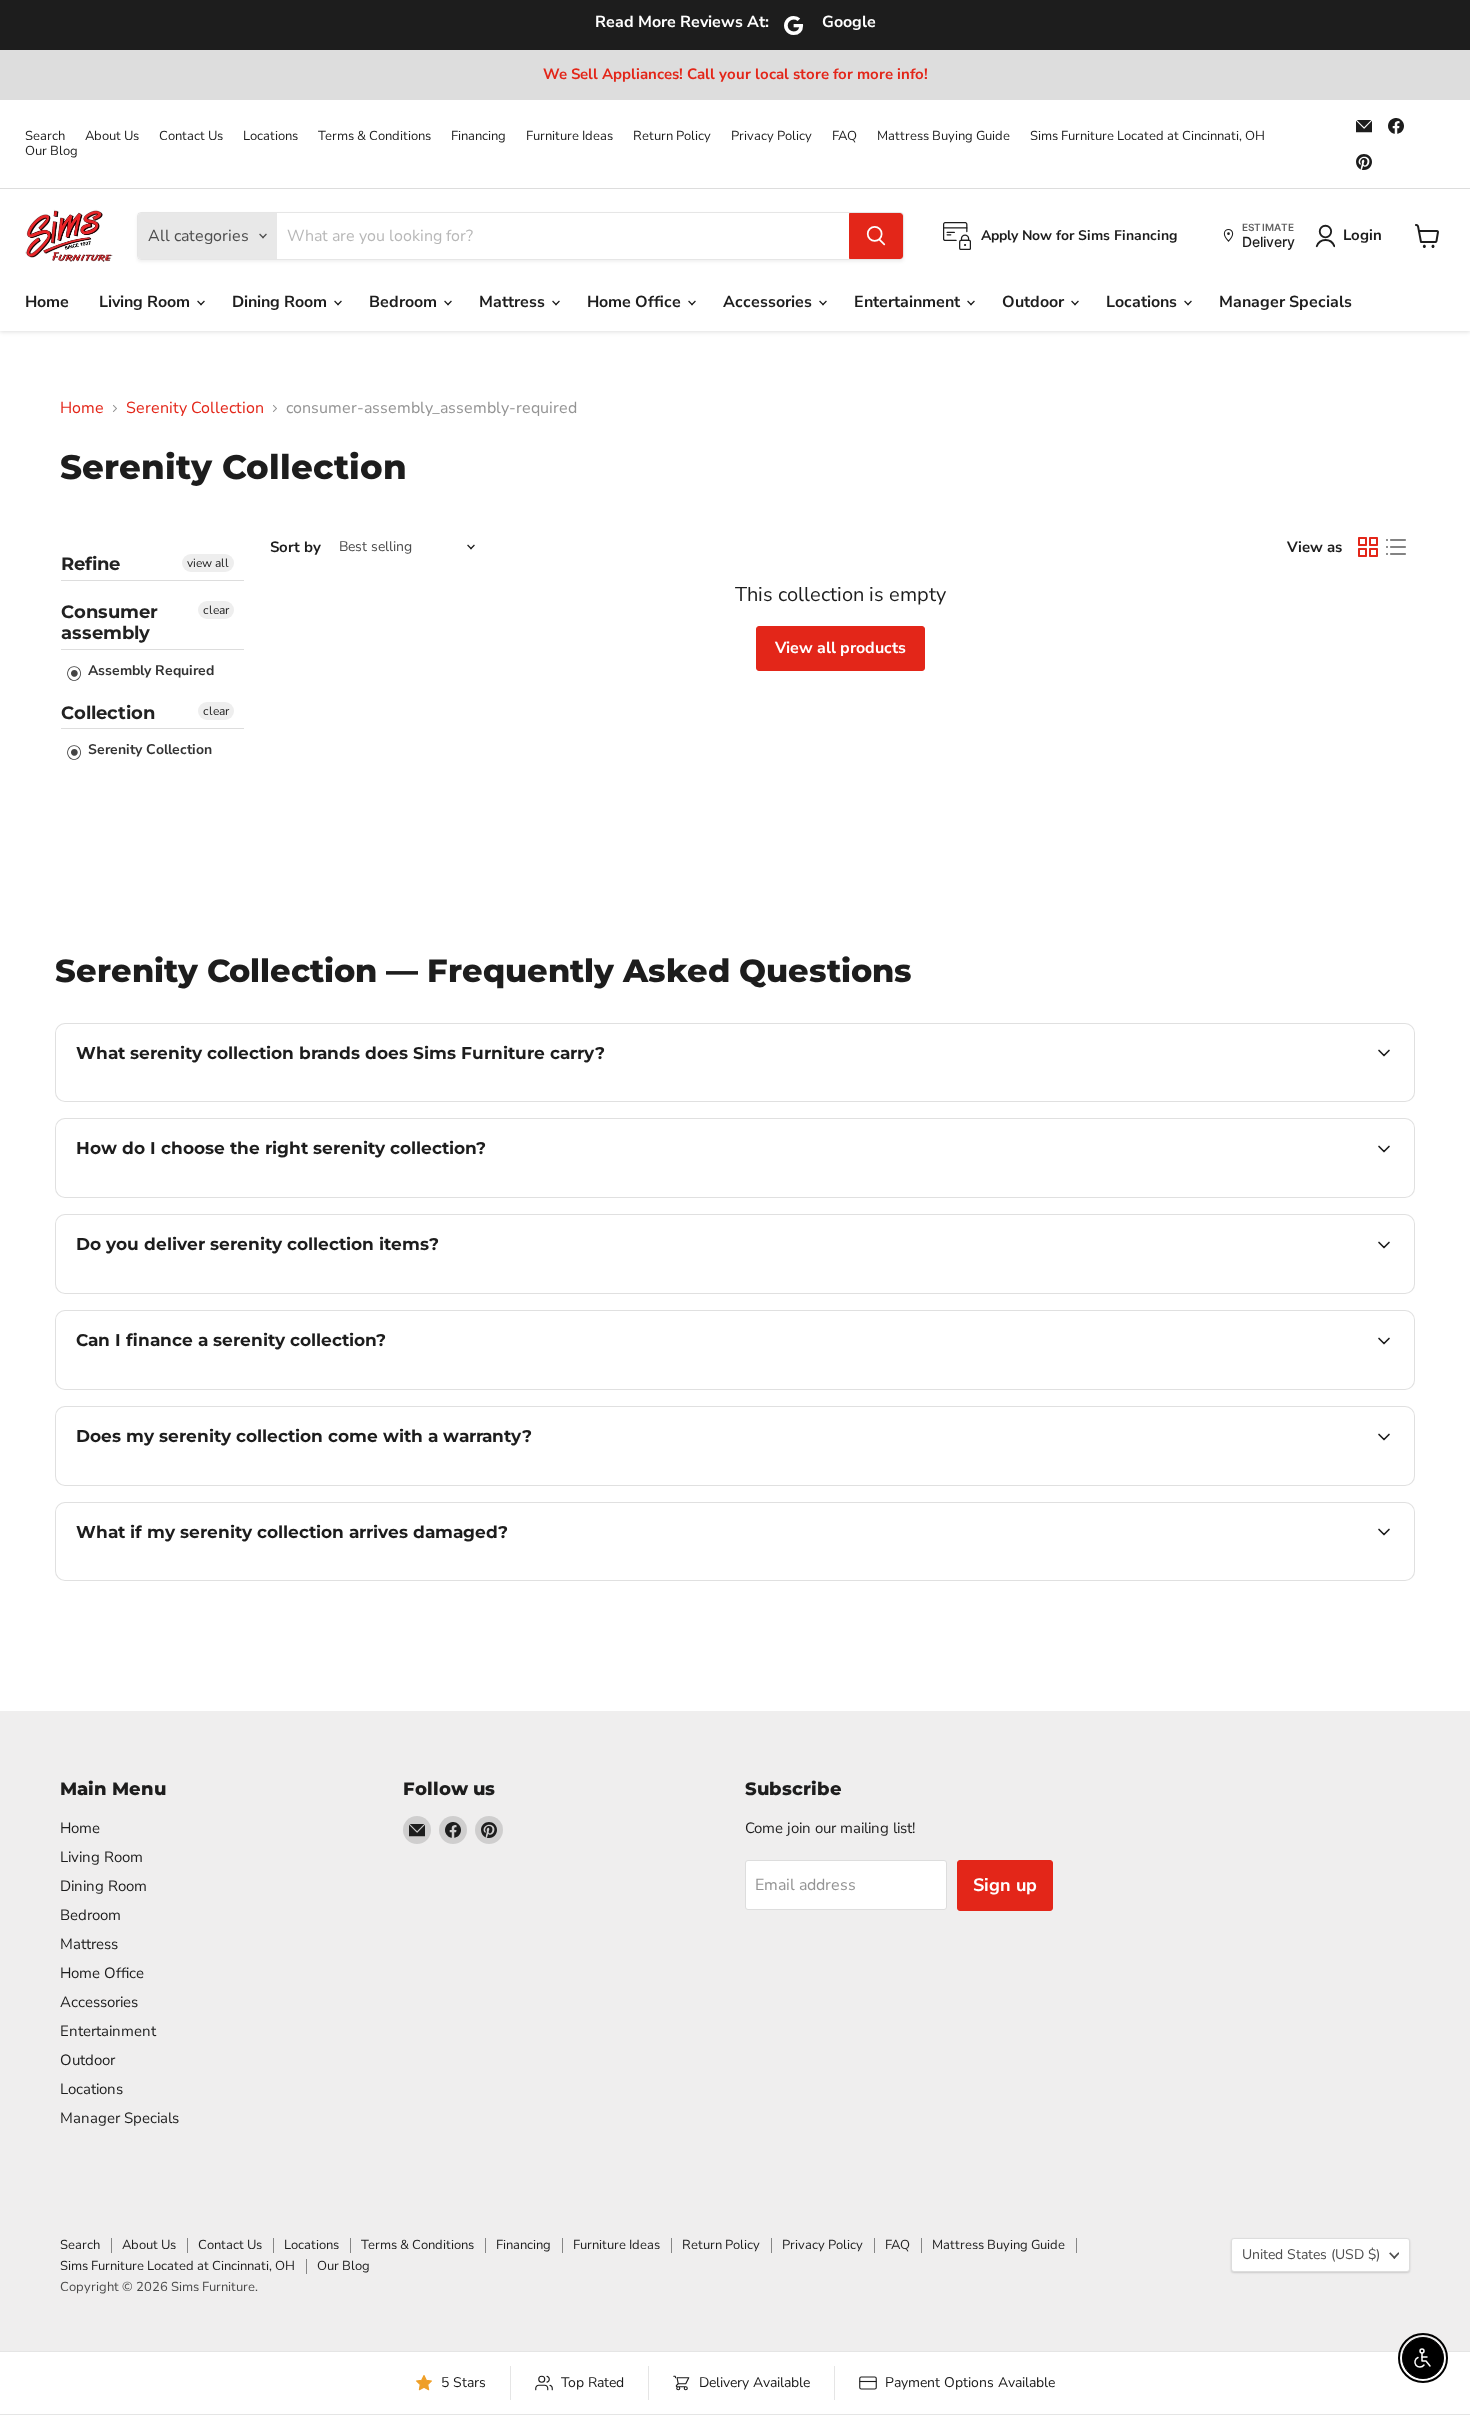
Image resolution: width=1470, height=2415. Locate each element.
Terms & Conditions (374, 136)
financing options (239, 1387)
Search (45, 136)
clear (216, 610)
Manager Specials (1285, 302)
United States (1311, 2254)
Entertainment (909, 302)
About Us (112, 136)
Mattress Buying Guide (943, 136)
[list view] (1396, 547)
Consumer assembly (109, 622)
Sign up (1005, 1885)
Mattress (514, 302)
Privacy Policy (771, 136)
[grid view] (1368, 547)
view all (208, 563)
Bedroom (405, 302)
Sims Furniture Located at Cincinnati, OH (1147, 136)
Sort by (295, 547)
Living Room (146, 302)
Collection (108, 713)
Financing (478, 136)
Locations (270, 136)
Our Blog (51, 151)
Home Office (636, 302)
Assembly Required (149, 670)
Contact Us (191, 136)
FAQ (844, 136)
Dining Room (281, 302)
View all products (840, 648)
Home (47, 302)
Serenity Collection (195, 408)
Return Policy (672, 136)
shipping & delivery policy (1243, 1291)
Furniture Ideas (569, 136)
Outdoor (1035, 302)
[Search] (876, 236)
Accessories (769, 302)
